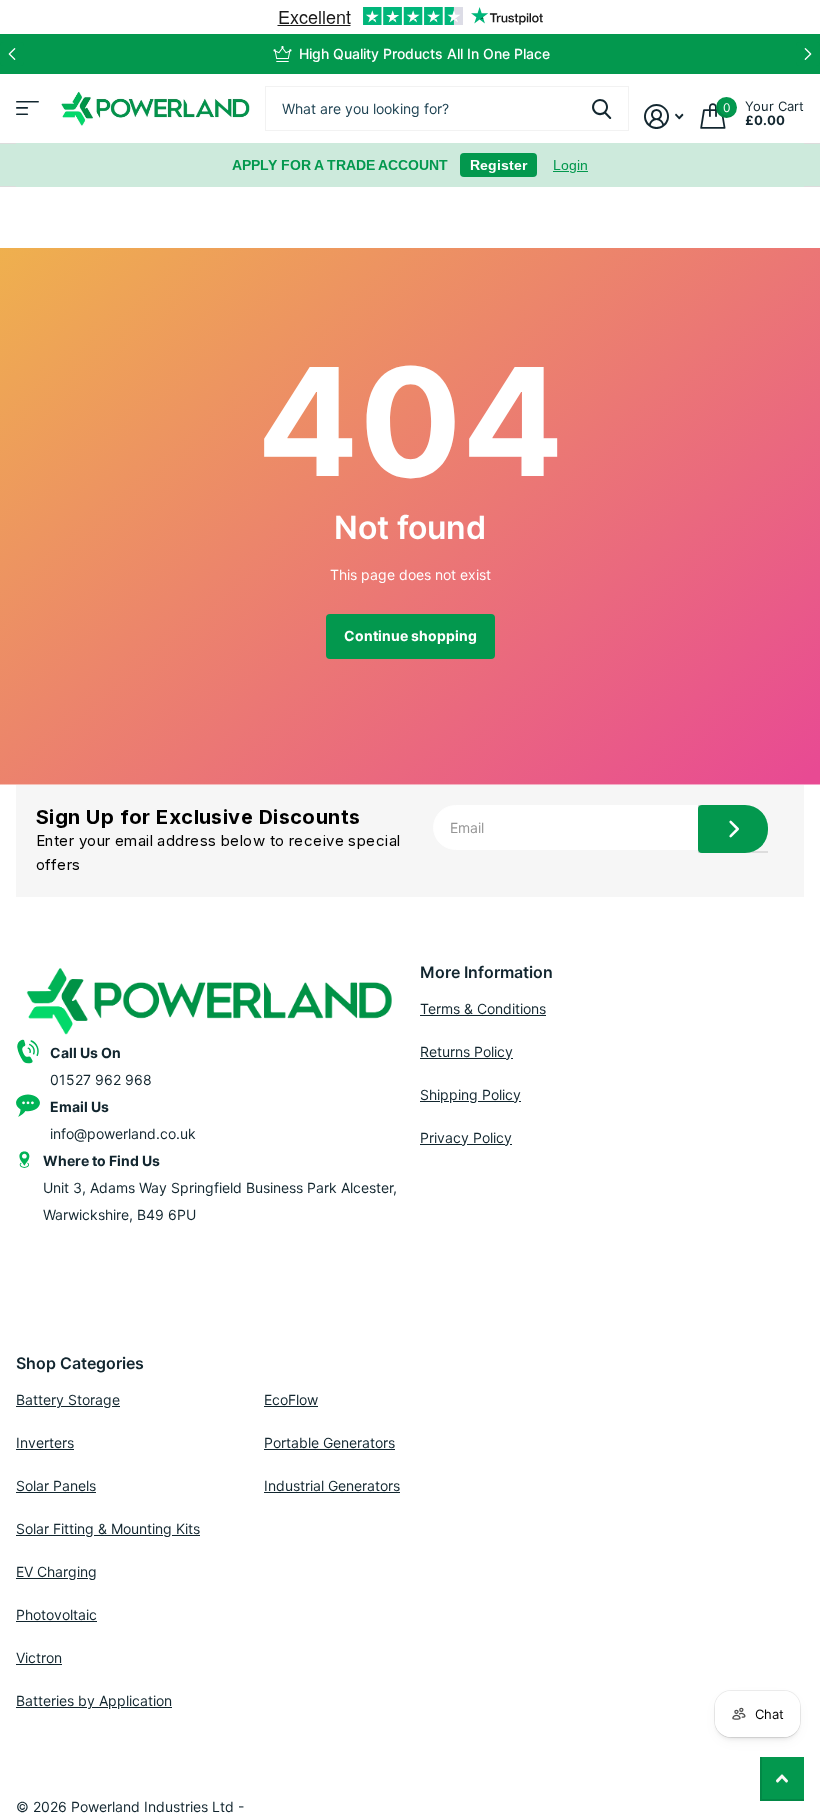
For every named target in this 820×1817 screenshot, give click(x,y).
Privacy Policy (466, 1137)
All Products (25, 114)
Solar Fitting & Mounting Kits (108, 1528)
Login (570, 165)
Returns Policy (466, 1051)
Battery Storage (68, 1399)
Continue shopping (410, 635)
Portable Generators (329, 1442)
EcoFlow (291, 1399)
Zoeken (601, 108)
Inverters (45, 1442)
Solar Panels (56, 1485)
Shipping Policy (470, 1094)
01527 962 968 (101, 1079)
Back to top (782, 1779)
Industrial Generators (332, 1485)
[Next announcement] (808, 54)
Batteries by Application (94, 1700)
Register (498, 165)
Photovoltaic (56, 1614)
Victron (39, 1657)
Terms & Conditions (483, 1008)
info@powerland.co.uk (123, 1133)
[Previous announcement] (12, 54)
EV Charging (56, 1571)
